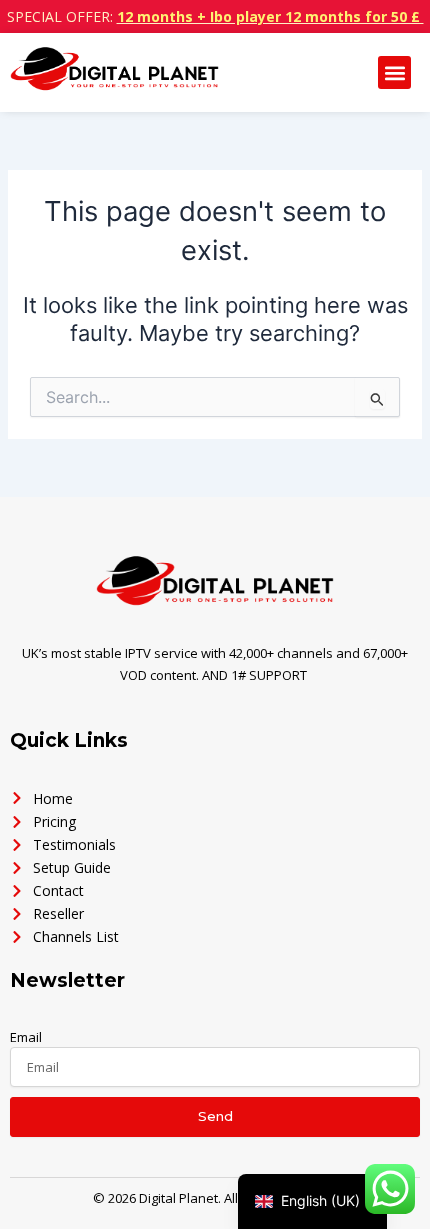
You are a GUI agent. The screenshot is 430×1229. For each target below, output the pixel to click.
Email (26, 1037)
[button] (394, 72)
